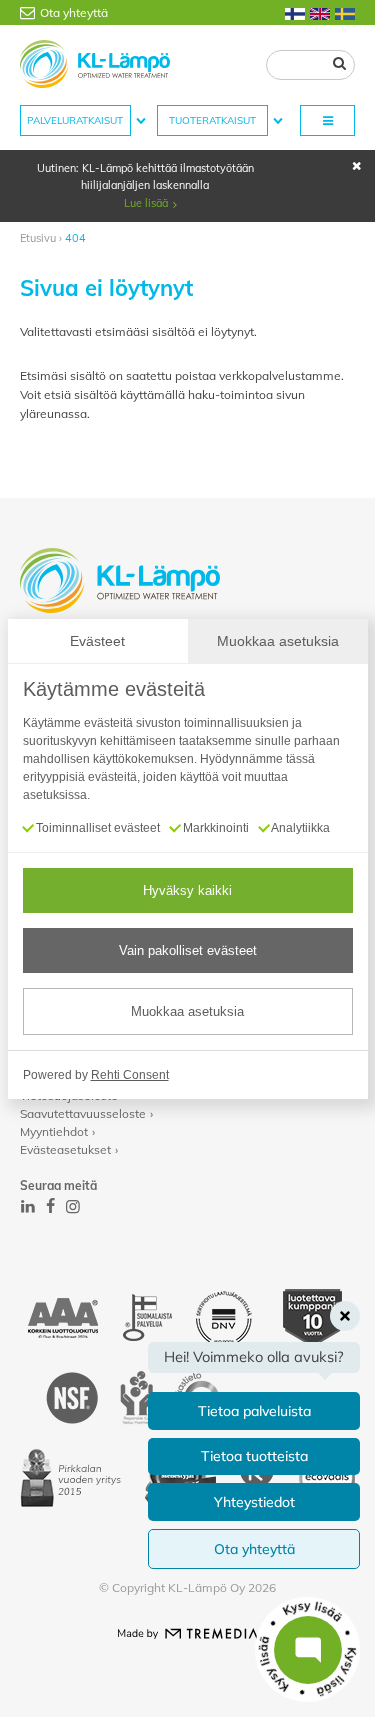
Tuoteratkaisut (212, 120)
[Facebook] (51, 1206)
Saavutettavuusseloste (83, 1113)
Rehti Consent (130, 1075)
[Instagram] (73, 1206)
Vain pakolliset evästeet (188, 950)
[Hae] (339, 63)
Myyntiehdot (54, 1131)
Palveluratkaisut (75, 120)
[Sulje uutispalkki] (356, 166)
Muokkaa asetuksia (187, 1011)
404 (75, 238)
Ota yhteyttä (74, 12)
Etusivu (38, 238)
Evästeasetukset (65, 1149)
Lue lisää (146, 203)
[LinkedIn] (28, 1206)
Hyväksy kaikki (187, 890)
